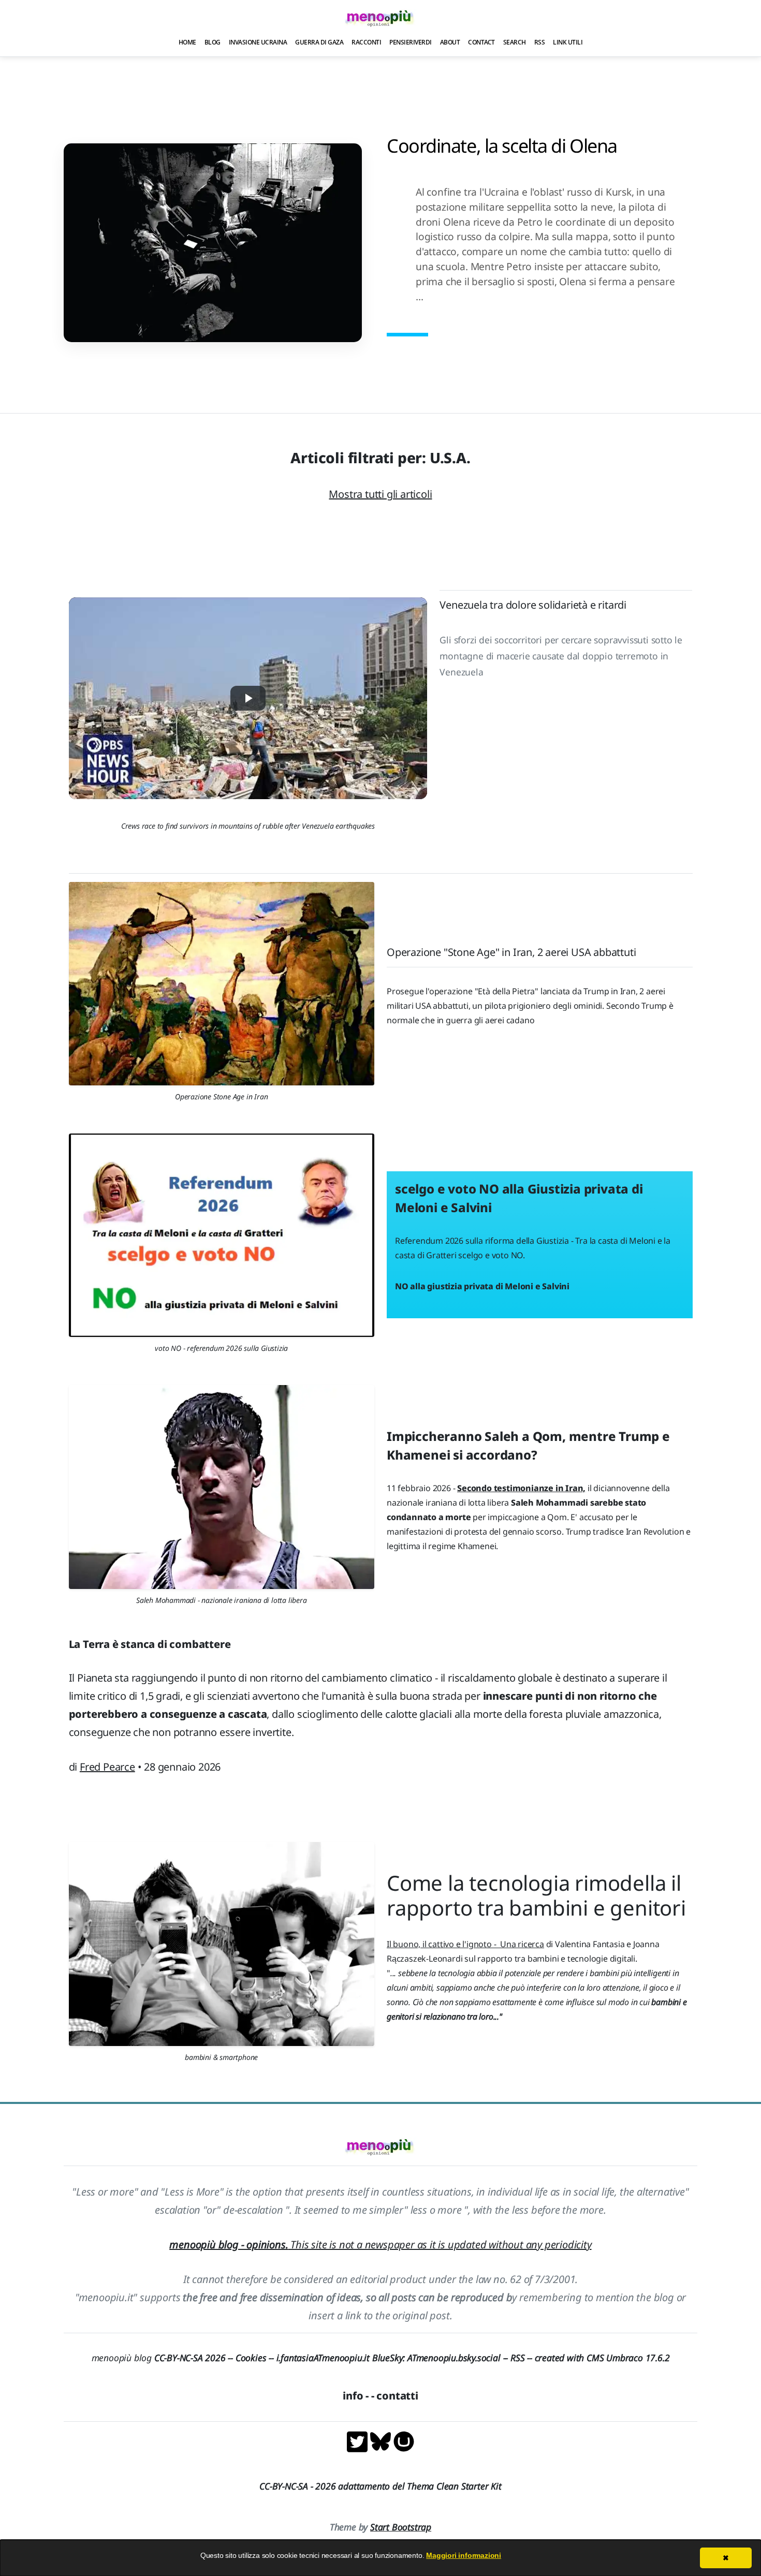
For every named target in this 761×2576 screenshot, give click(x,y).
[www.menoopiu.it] (404, 2441)
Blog (213, 42)
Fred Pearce (107, 1767)
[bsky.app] (382, 2441)
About (450, 42)
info (353, 2396)
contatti (397, 2396)
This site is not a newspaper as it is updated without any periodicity (380, 2244)
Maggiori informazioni (464, 2555)
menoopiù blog (164, 2358)
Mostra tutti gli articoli (380, 494)
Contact (481, 42)
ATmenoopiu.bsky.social (454, 2358)
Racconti (366, 42)
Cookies (251, 2358)
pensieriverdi (411, 42)
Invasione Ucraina (258, 42)
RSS (540, 42)
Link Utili (568, 42)
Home (187, 42)
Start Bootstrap (401, 2527)
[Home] (380, 18)
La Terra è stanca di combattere (150, 1644)
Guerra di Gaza (319, 42)
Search (515, 42)
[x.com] (358, 2441)
